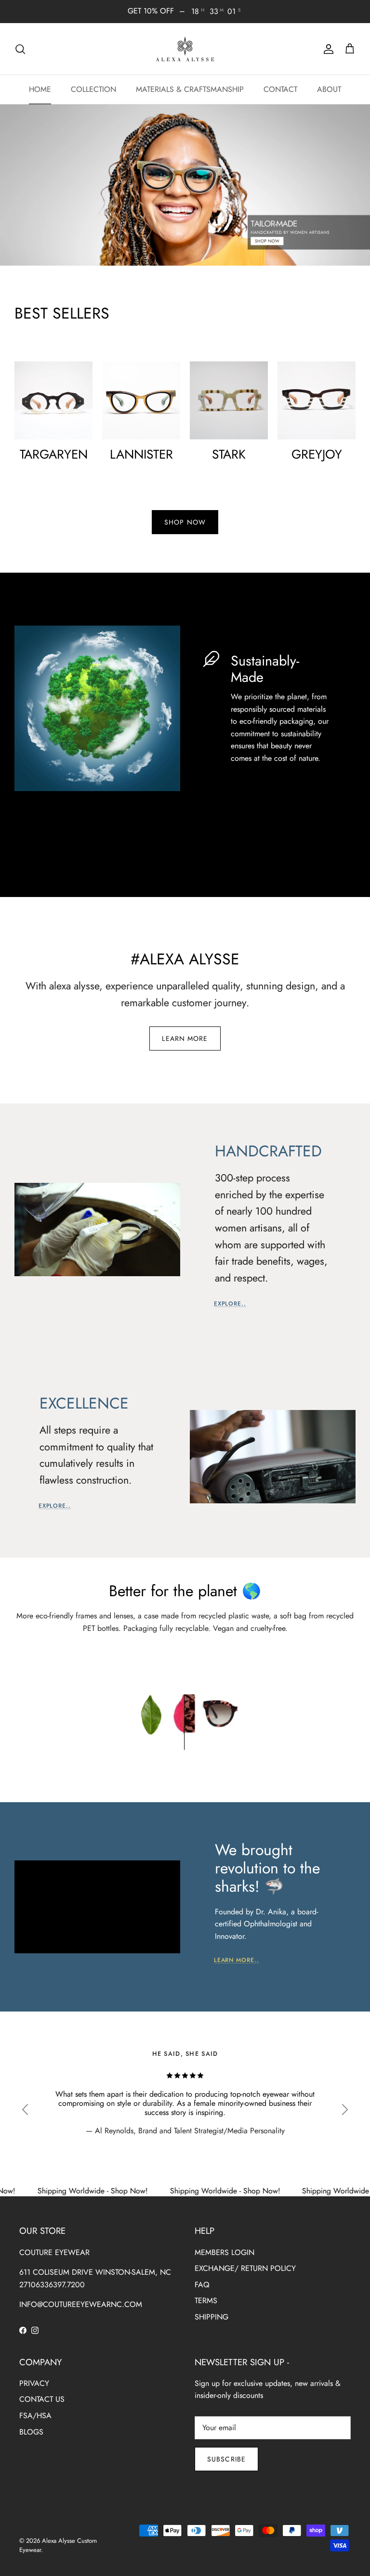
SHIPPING (211, 2317)
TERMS (206, 2300)
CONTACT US (42, 2399)
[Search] (20, 49)
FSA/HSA (35, 2416)
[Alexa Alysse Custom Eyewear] (185, 49)
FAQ (202, 2285)
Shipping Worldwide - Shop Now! (176, 2191)
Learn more (185, 1038)
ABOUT (329, 89)
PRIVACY (34, 2383)
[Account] (327, 49)
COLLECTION (93, 89)
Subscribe (226, 2459)
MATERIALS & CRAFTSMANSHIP (190, 89)
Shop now (185, 522)
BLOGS (31, 2432)
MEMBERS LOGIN (225, 2252)
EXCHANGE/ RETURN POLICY (245, 2268)
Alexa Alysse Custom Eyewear (58, 2545)
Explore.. (230, 1304)
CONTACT (280, 89)
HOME (40, 89)
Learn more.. (237, 1960)
